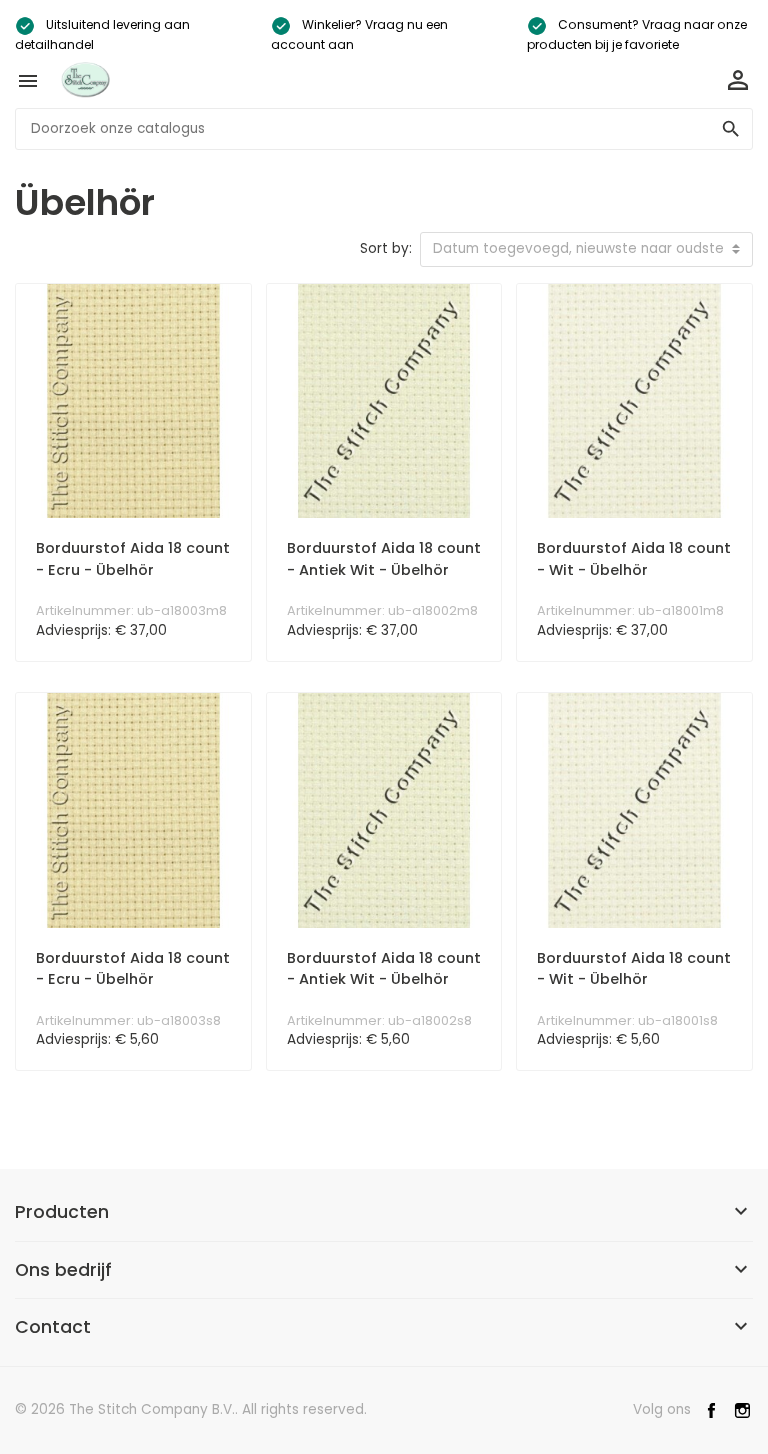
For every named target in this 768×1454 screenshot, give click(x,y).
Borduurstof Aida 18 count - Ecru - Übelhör (133, 559)
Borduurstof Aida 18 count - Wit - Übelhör (634, 559)
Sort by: (386, 248)
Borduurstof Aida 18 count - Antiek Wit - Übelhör (384, 559)
